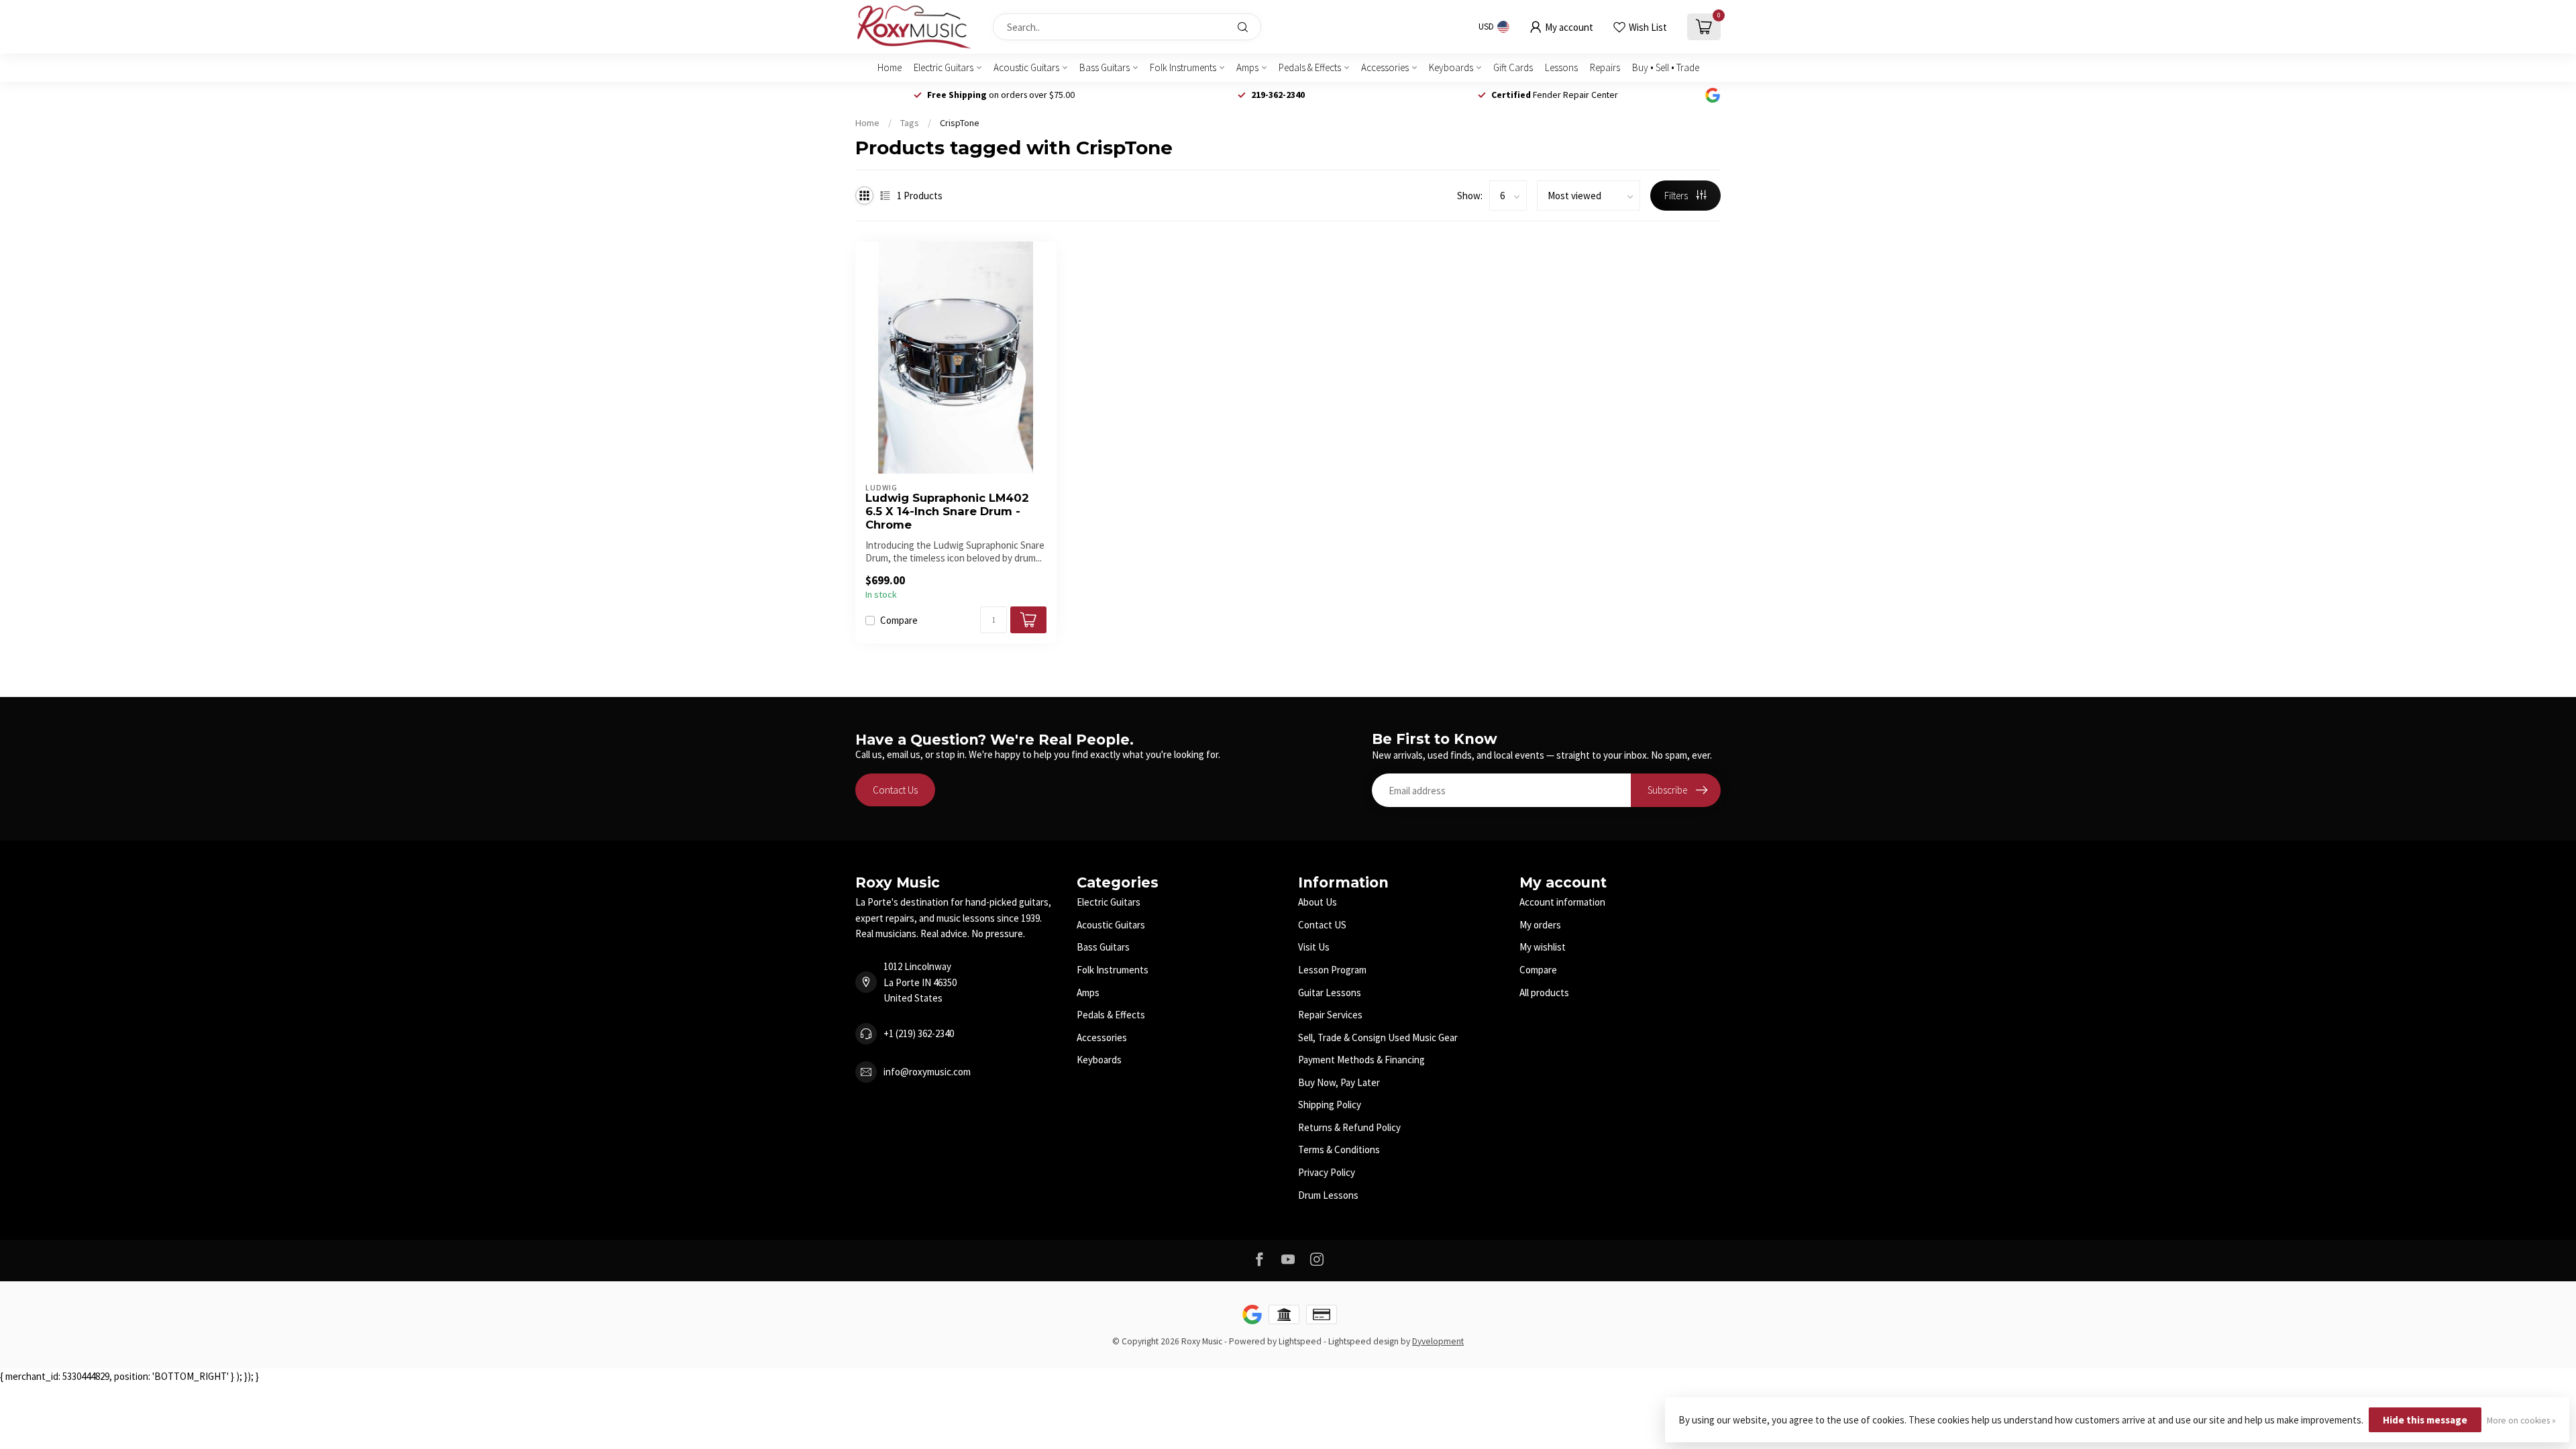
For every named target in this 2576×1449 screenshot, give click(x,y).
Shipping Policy (1330, 1105)
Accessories (1385, 67)
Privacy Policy (1327, 1172)
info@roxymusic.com (927, 1072)
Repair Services (1330, 1015)
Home (890, 67)
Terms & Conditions (1339, 1149)
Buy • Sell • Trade (1666, 67)
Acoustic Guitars (1026, 67)
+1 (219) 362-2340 (919, 1033)
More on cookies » (2521, 1420)
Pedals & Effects (1310, 67)
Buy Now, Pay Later (1339, 1082)
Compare (899, 621)
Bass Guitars (1105, 67)
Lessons (1561, 67)
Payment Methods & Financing (1361, 1060)
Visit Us (1314, 947)
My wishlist (1543, 947)
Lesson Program (1332, 970)
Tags (910, 123)
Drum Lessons (1328, 1195)
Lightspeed (1300, 1341)
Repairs (1605, 67)
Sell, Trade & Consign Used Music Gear (1378, 1037)
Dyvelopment (1438, 1341)
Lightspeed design (1363, 1341)
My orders (1540, 925)
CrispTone (960, 123)
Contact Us (895, 790)
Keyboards (1451, 67)
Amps (1247, 67)
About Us (1318, 902)
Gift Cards (1513, 67)
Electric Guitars (944, 67)
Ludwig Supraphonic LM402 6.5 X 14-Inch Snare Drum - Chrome (947, 512)
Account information (1562, 902)
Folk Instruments (1183, 67)
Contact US (1322, 925)
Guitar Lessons (1330, 992)
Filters (1677, 196)
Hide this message (2425, 1420)
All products (1544, 992)
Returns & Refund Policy (1349, 1127)
